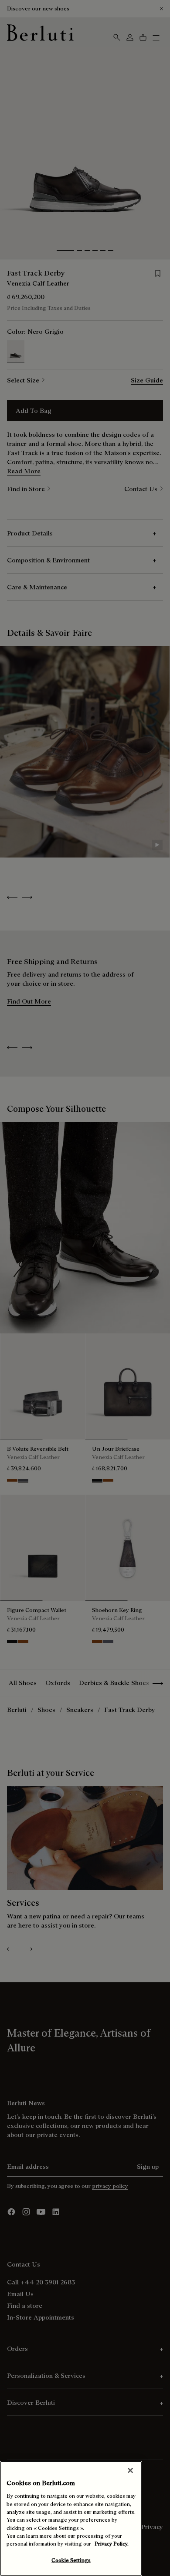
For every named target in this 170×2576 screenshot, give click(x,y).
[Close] (130, 2470)
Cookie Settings (71, 2560)
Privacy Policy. (112, 2544)
